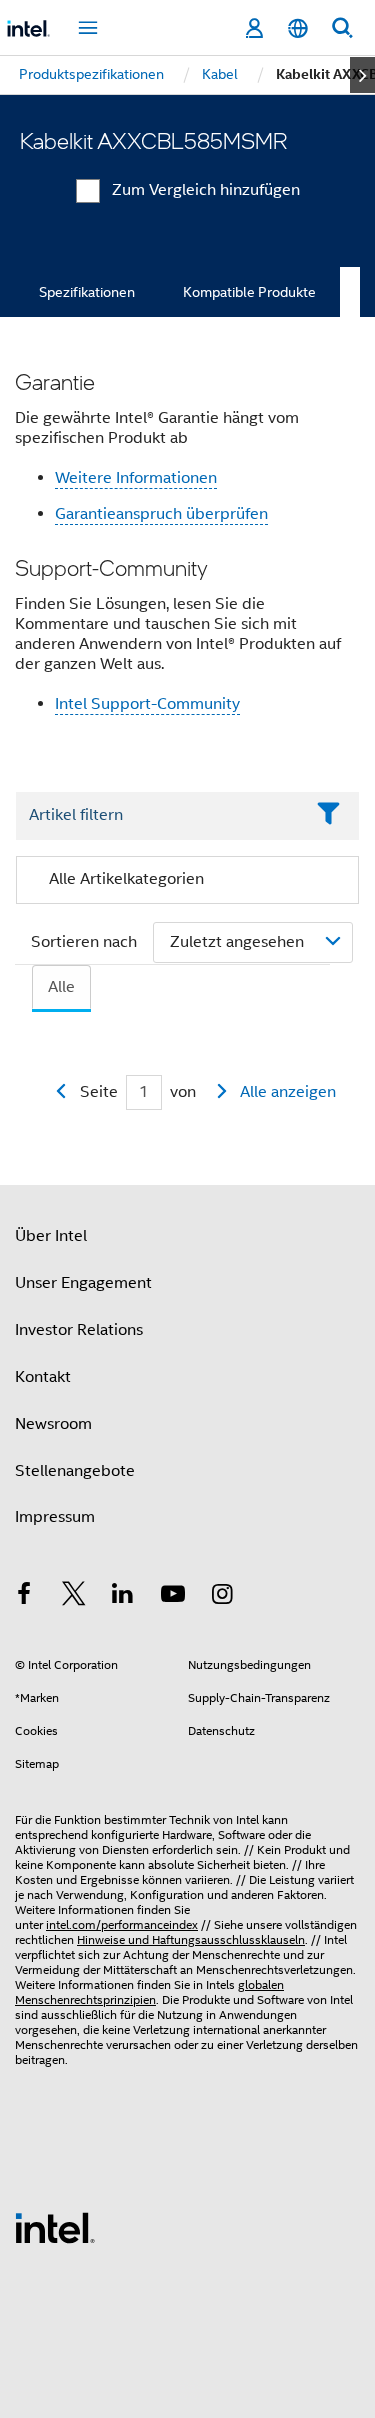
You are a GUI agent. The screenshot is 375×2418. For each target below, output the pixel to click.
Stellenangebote (75, 1471)
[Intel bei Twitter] (74, 1597)
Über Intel (51, 1236)
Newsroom (53, 1424)
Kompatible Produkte (249, 292)
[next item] (362, 75)
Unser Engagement (83, 1283)
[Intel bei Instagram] (222, 1597)
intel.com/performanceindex (122, 1924)
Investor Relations (79, 1330)
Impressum (55, 1517)
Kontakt (43, 1377)
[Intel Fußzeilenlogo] (55, 2227)
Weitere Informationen (136, 478)
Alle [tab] (61, 987)
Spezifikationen (87, 292)
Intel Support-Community (147, 704)
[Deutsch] (298, 28)
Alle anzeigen (288, 1092)
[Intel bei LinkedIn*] (123, 1597)
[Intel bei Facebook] (24, 1597)
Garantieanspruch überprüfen (161, 514)
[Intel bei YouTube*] (173, 1597)
